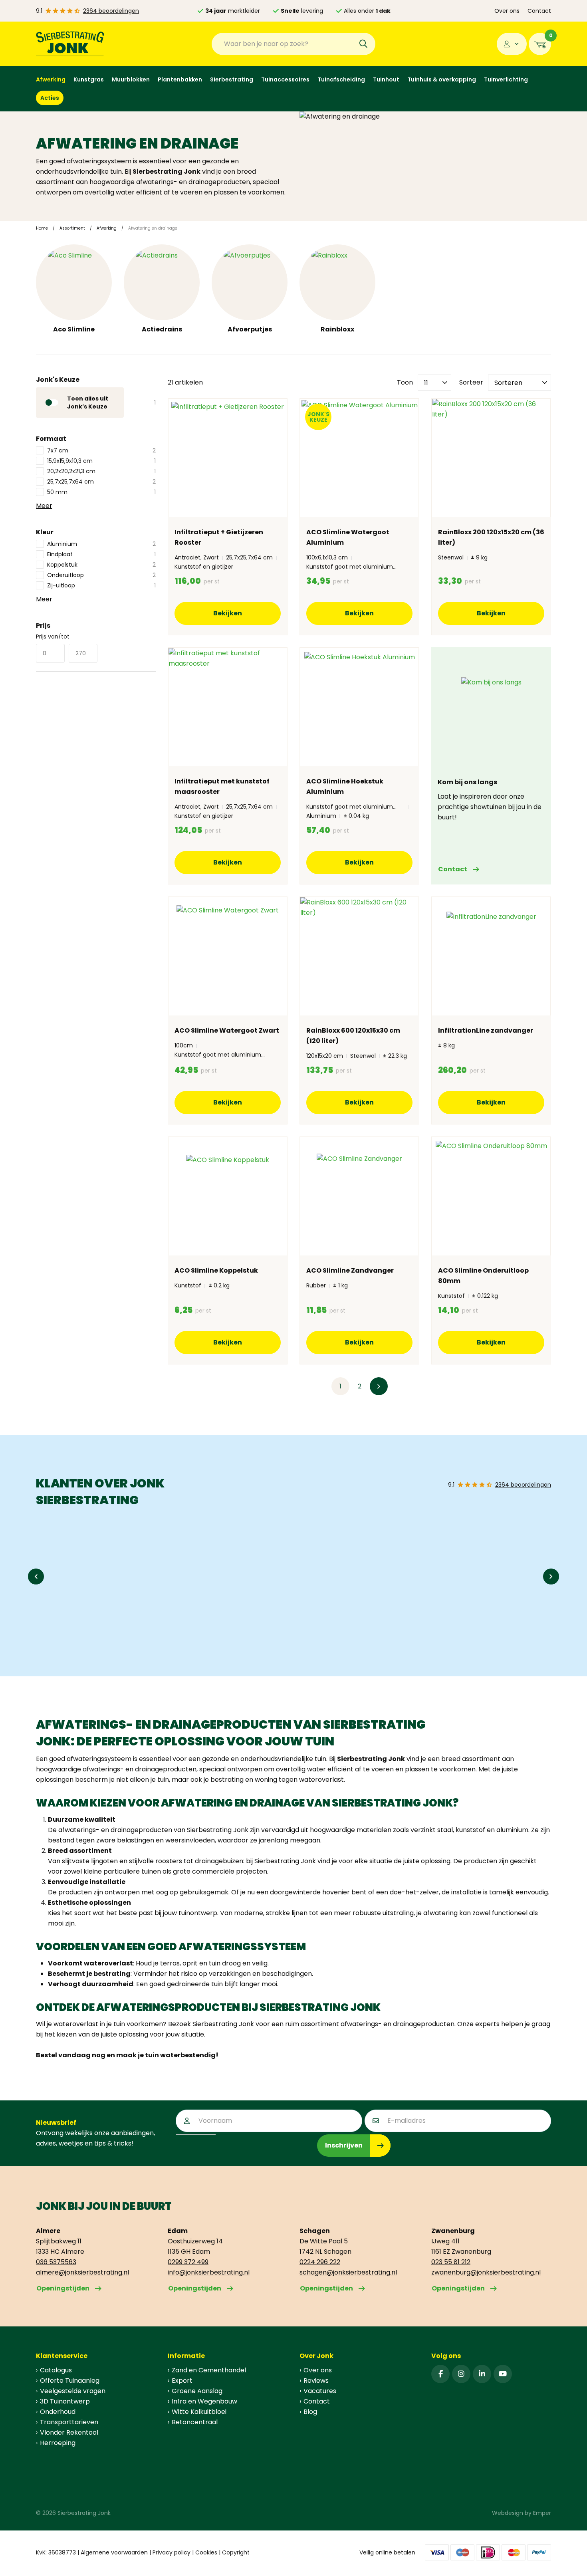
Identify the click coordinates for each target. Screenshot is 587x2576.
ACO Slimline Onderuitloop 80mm (483, 1276)
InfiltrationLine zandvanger (486, 1030)
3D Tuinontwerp (65, 2401)
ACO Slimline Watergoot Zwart (227, 1030)
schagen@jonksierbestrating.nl (348, 2272)
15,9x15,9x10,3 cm (101, 461)
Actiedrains (162, 329)
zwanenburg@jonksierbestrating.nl (486, 2272)
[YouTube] (503, 2374)
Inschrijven (344, 2145)
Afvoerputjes (250, 329)
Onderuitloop (101, 575)
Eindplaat (101, 554)
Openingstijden (63, 2288)
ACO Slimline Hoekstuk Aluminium (345, 786)
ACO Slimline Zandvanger (350, 1270)
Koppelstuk (101, 565)
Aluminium (101, 544)
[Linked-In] (482, 2374)
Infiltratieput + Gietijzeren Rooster (219, 537)
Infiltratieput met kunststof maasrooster (222, 786)
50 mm (101, 492)
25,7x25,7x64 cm (101, 482)
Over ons (507, 11)
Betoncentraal (195, 2422)
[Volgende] (379, 1386)
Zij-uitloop (101, 585)
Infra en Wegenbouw (204, 2401)
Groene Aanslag (197, 2391)
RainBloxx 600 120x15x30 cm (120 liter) (353, 1036)
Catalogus (56, 2370)
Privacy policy (172, 2552)
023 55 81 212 (451, 2262)
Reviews (316, 2381)
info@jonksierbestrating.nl (209, 2272)
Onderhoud (58, 2412)
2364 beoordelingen (111, 11)
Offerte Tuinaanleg (70, 2381)
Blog (310, 2412)
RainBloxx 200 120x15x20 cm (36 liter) (491, 537)
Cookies (206, 2552)
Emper (542, 2513)
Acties (50, 98)
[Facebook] (440, 2374)
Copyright (236, 2552)
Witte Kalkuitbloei (199, 2412)
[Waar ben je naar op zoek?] (363, 44)
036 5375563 (56, 2262)
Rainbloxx (337, 329)
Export (182, 2381)
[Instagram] (461, 2374)
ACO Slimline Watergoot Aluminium (348, 537)
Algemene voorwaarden (114, 2552)
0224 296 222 (320, 2262)
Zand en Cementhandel (209, 2370)
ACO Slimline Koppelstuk (216, 1270)
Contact (539, 11)
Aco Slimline (74, 329)
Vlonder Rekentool (69, 2432)
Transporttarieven (69, 2422)
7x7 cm (101, 450)
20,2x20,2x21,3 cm (101, 471)
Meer (44, 506)
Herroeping (58, 2443)
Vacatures (320, 2391)
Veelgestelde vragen (73, 2391)
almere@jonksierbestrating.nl (82, 2272)
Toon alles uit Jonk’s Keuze (95, 403)
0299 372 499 (188, 2262)
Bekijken (228, 613)
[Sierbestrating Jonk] (70, 44)
